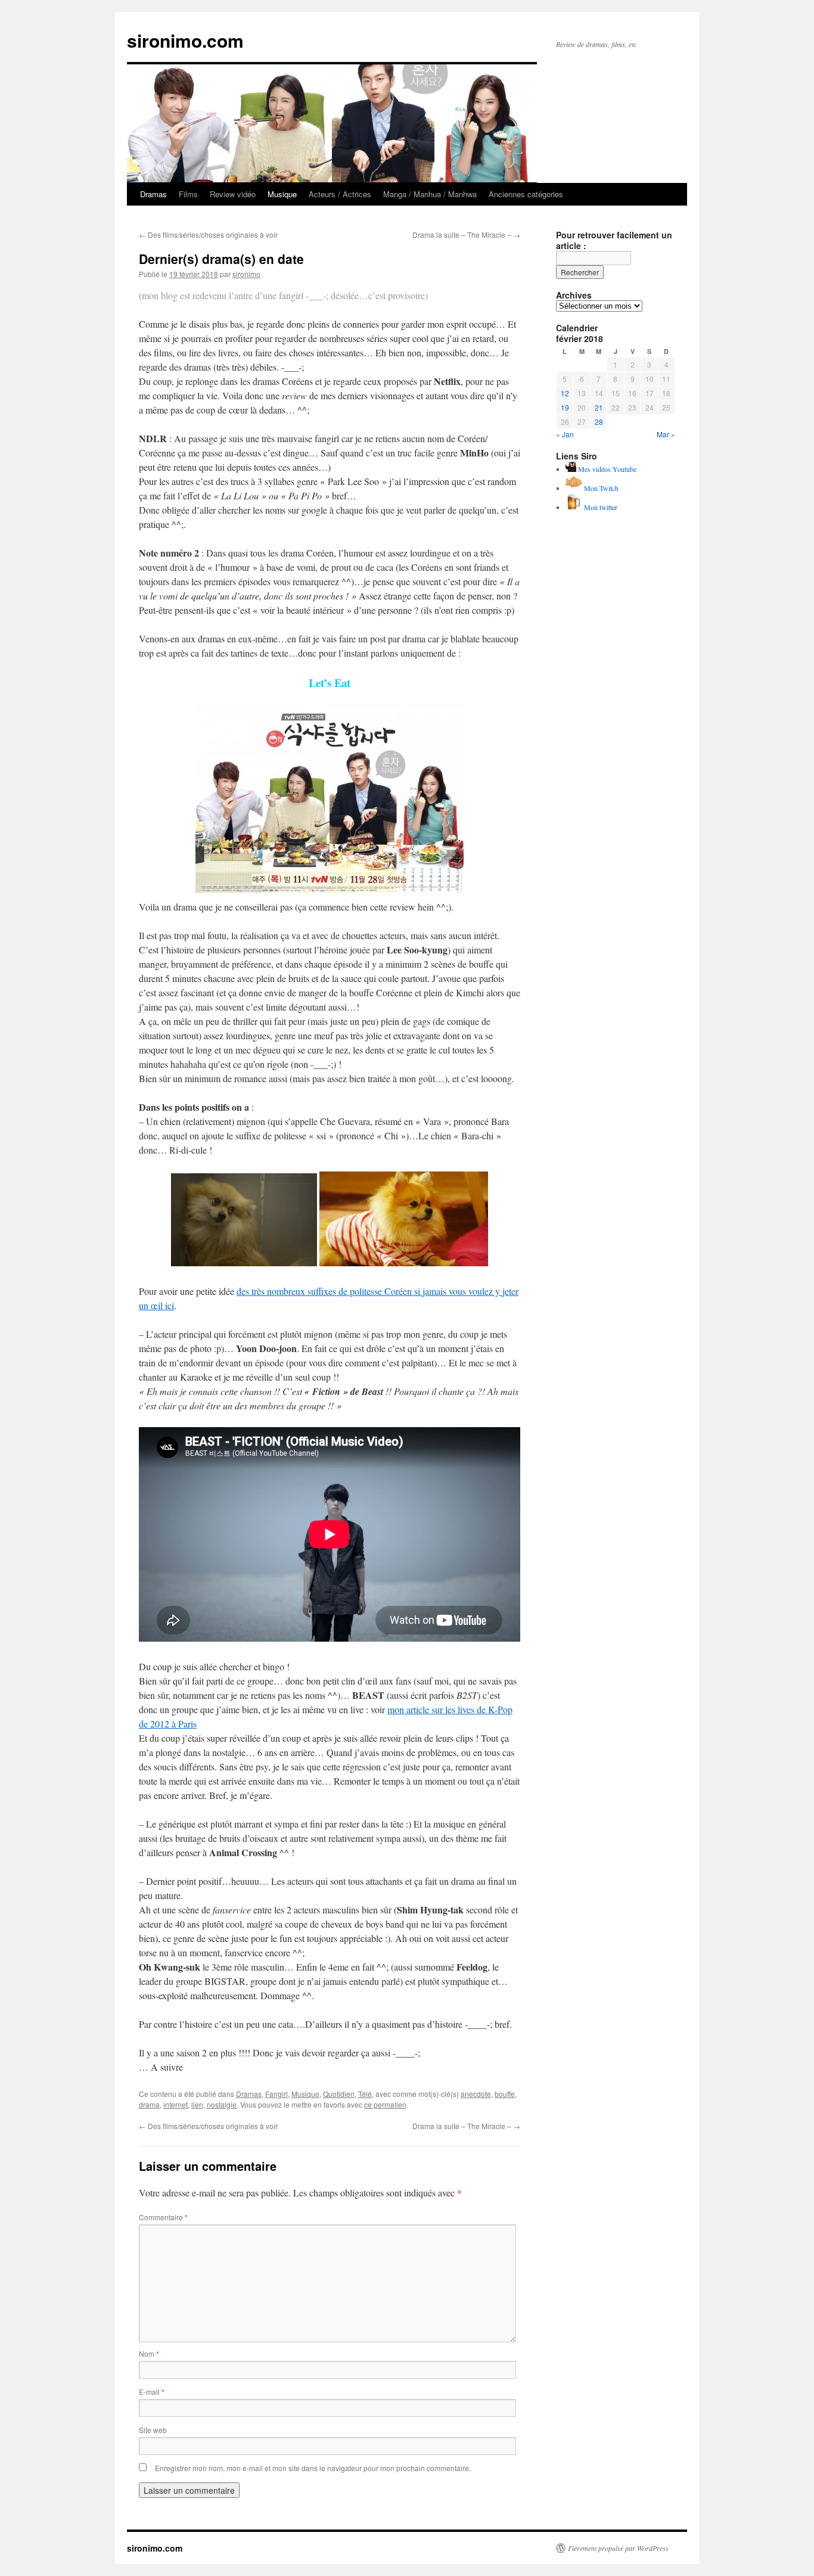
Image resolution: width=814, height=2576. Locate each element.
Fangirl (276, 2094)
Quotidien (339, 2094)
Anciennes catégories (526, 194)
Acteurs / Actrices (340, 194)
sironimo (246, 274)
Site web (153, 2430)
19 (565, 407)
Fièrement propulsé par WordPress (618, 2548)
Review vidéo (233, 194)
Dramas (153, 194)
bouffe (505, 2094)
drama (149, 2104)
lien (197, 2104)
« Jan (565, 434)
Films (188, 194)
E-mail (152, 2392)
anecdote (476, 2094)
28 (599, 422)
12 (565, 393)
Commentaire (163, 2217)
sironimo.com (185, 40)
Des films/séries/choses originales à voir (208, 234)
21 (599, 407)
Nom (149, 2353)
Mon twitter (600, 507)
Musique (282, 194)
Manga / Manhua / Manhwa (430, 194)
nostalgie (222, 2104)
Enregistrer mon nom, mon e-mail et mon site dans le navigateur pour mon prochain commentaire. (313, 2468)
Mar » (666, 434)
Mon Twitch (600, 488)
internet (175, 2104)
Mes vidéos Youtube (606, 469)
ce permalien (385, 2104)
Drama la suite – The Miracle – (466, 234)
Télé (365, 2094)
